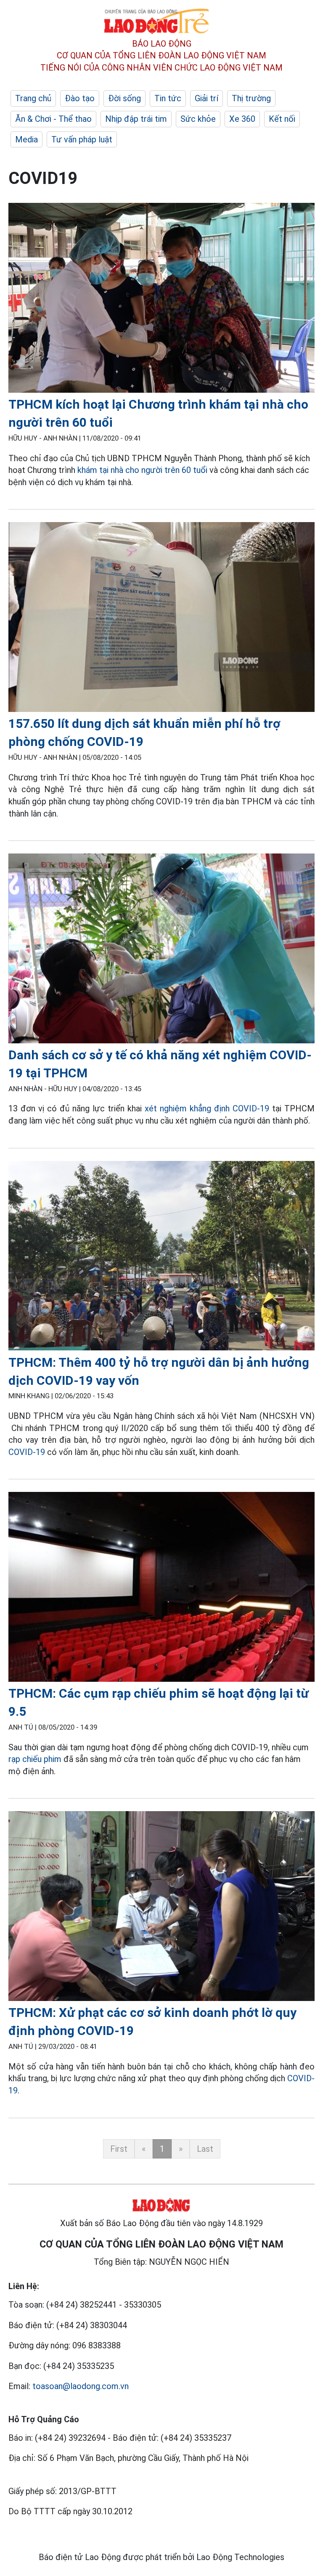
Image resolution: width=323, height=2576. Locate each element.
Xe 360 (242, 119)
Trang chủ (33, 98)
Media (26, 139)
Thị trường (251, 98)
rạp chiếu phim (35, 1759)
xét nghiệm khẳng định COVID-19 (207, 1108)
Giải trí (207, 98)
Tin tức (168, 98)
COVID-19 (28, 1452)
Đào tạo (80, 98)
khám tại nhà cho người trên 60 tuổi (142, 470)
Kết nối (282, 119)
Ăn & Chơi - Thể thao (53, 119)
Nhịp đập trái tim (136, 119)
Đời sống (124, 98)
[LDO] (161, 299)
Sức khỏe (198, 119)
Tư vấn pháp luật (82, 139)
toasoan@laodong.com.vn (81, 2386)
